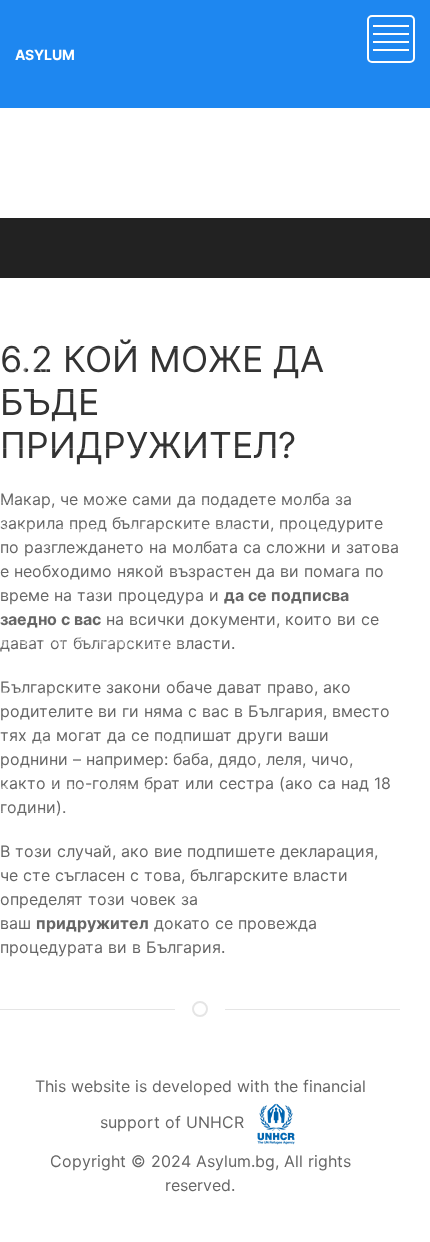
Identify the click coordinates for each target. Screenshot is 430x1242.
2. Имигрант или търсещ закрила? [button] (117, 422)
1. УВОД (27, 372)
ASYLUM (45, 54)
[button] (391, 37)
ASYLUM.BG (200, 297)
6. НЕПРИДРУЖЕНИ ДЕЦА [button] (89, 641)
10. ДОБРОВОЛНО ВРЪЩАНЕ (100, 835)
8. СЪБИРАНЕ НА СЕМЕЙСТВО (104, 745)
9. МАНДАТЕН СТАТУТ (76, 790)
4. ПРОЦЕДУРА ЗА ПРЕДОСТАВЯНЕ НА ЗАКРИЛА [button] (167, 531)
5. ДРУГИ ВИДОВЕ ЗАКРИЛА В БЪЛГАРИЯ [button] (144, 586)
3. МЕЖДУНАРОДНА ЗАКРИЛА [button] (104, 476)
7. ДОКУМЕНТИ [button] (52, 696)
